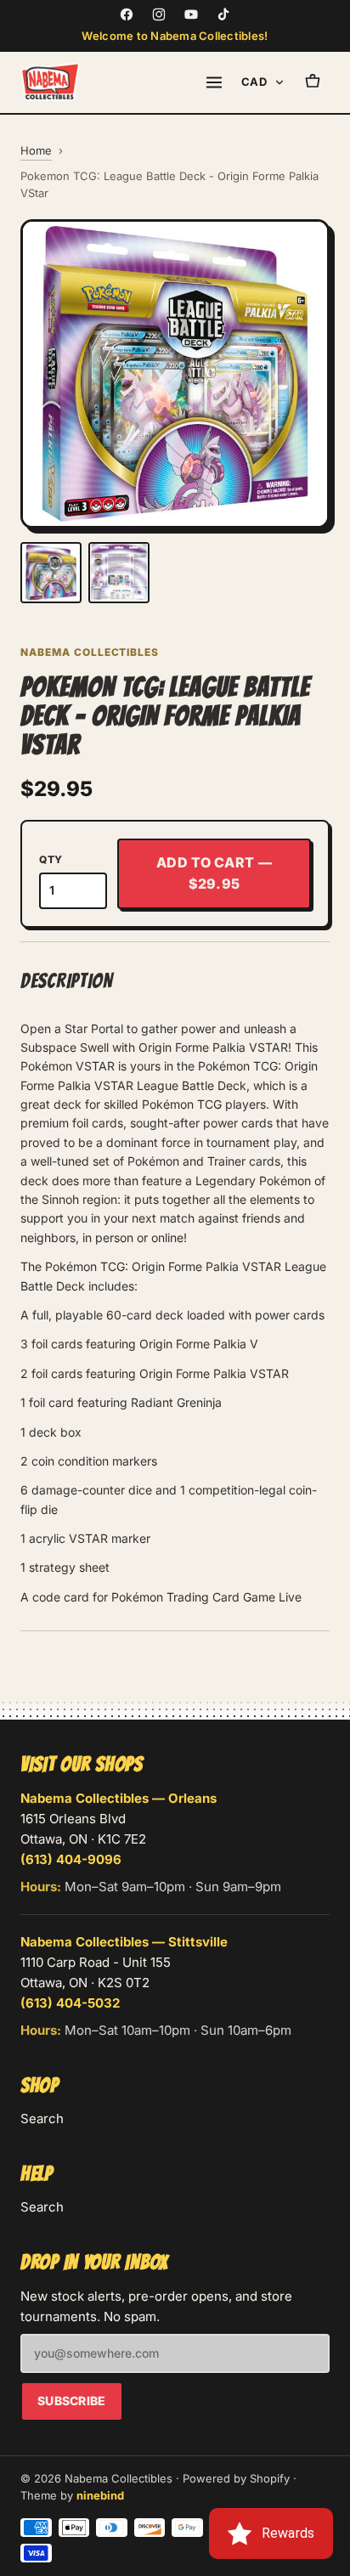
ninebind (100, 2495)
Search (42, 2118)
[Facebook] (127, 14)
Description (67, 981)
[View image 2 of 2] (119, 573)
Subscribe (72, 2401)
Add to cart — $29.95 (214, 873)
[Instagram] (159, 14)
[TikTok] (223, 14)
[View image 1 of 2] (51, 573)
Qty (51, 859)
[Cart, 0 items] (313, 82)
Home (36, 150)
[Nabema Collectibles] (50, 82)
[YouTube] (191, 14)
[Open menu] (214, 82)
